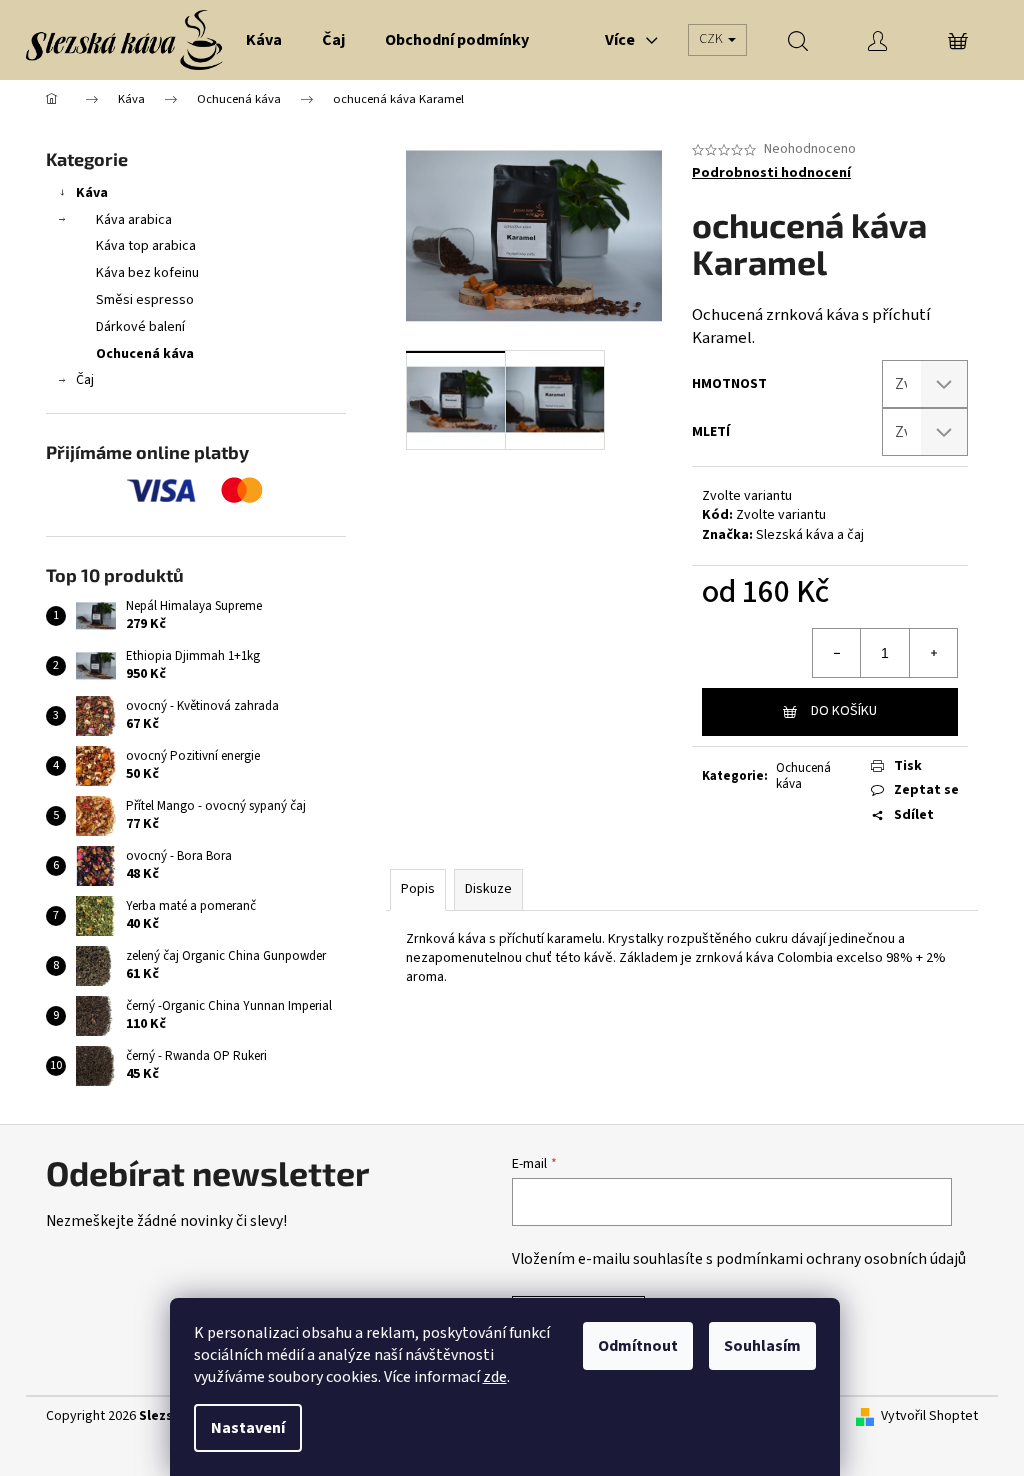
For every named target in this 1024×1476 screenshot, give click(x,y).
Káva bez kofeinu (147, 273)
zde (495, 1377)
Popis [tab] (418, 889)
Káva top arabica (146, 246)
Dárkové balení (140, 327)
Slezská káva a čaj (810, 535)
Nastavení (248, 1428)
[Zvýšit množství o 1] (933, 653)
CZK (712, 39)
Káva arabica (134, 220)
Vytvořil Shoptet (929, 1416)
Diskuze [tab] (488, 889)
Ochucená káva (145, 354)
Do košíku (844, 711)
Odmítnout (638, 1346)
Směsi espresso (145, 300)
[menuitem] (264, 40)
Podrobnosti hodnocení (771, 173)
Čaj (85, 380)
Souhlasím (762, 1346)
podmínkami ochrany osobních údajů (841, 1259)
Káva (92, 193)
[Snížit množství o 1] (837, 653)
